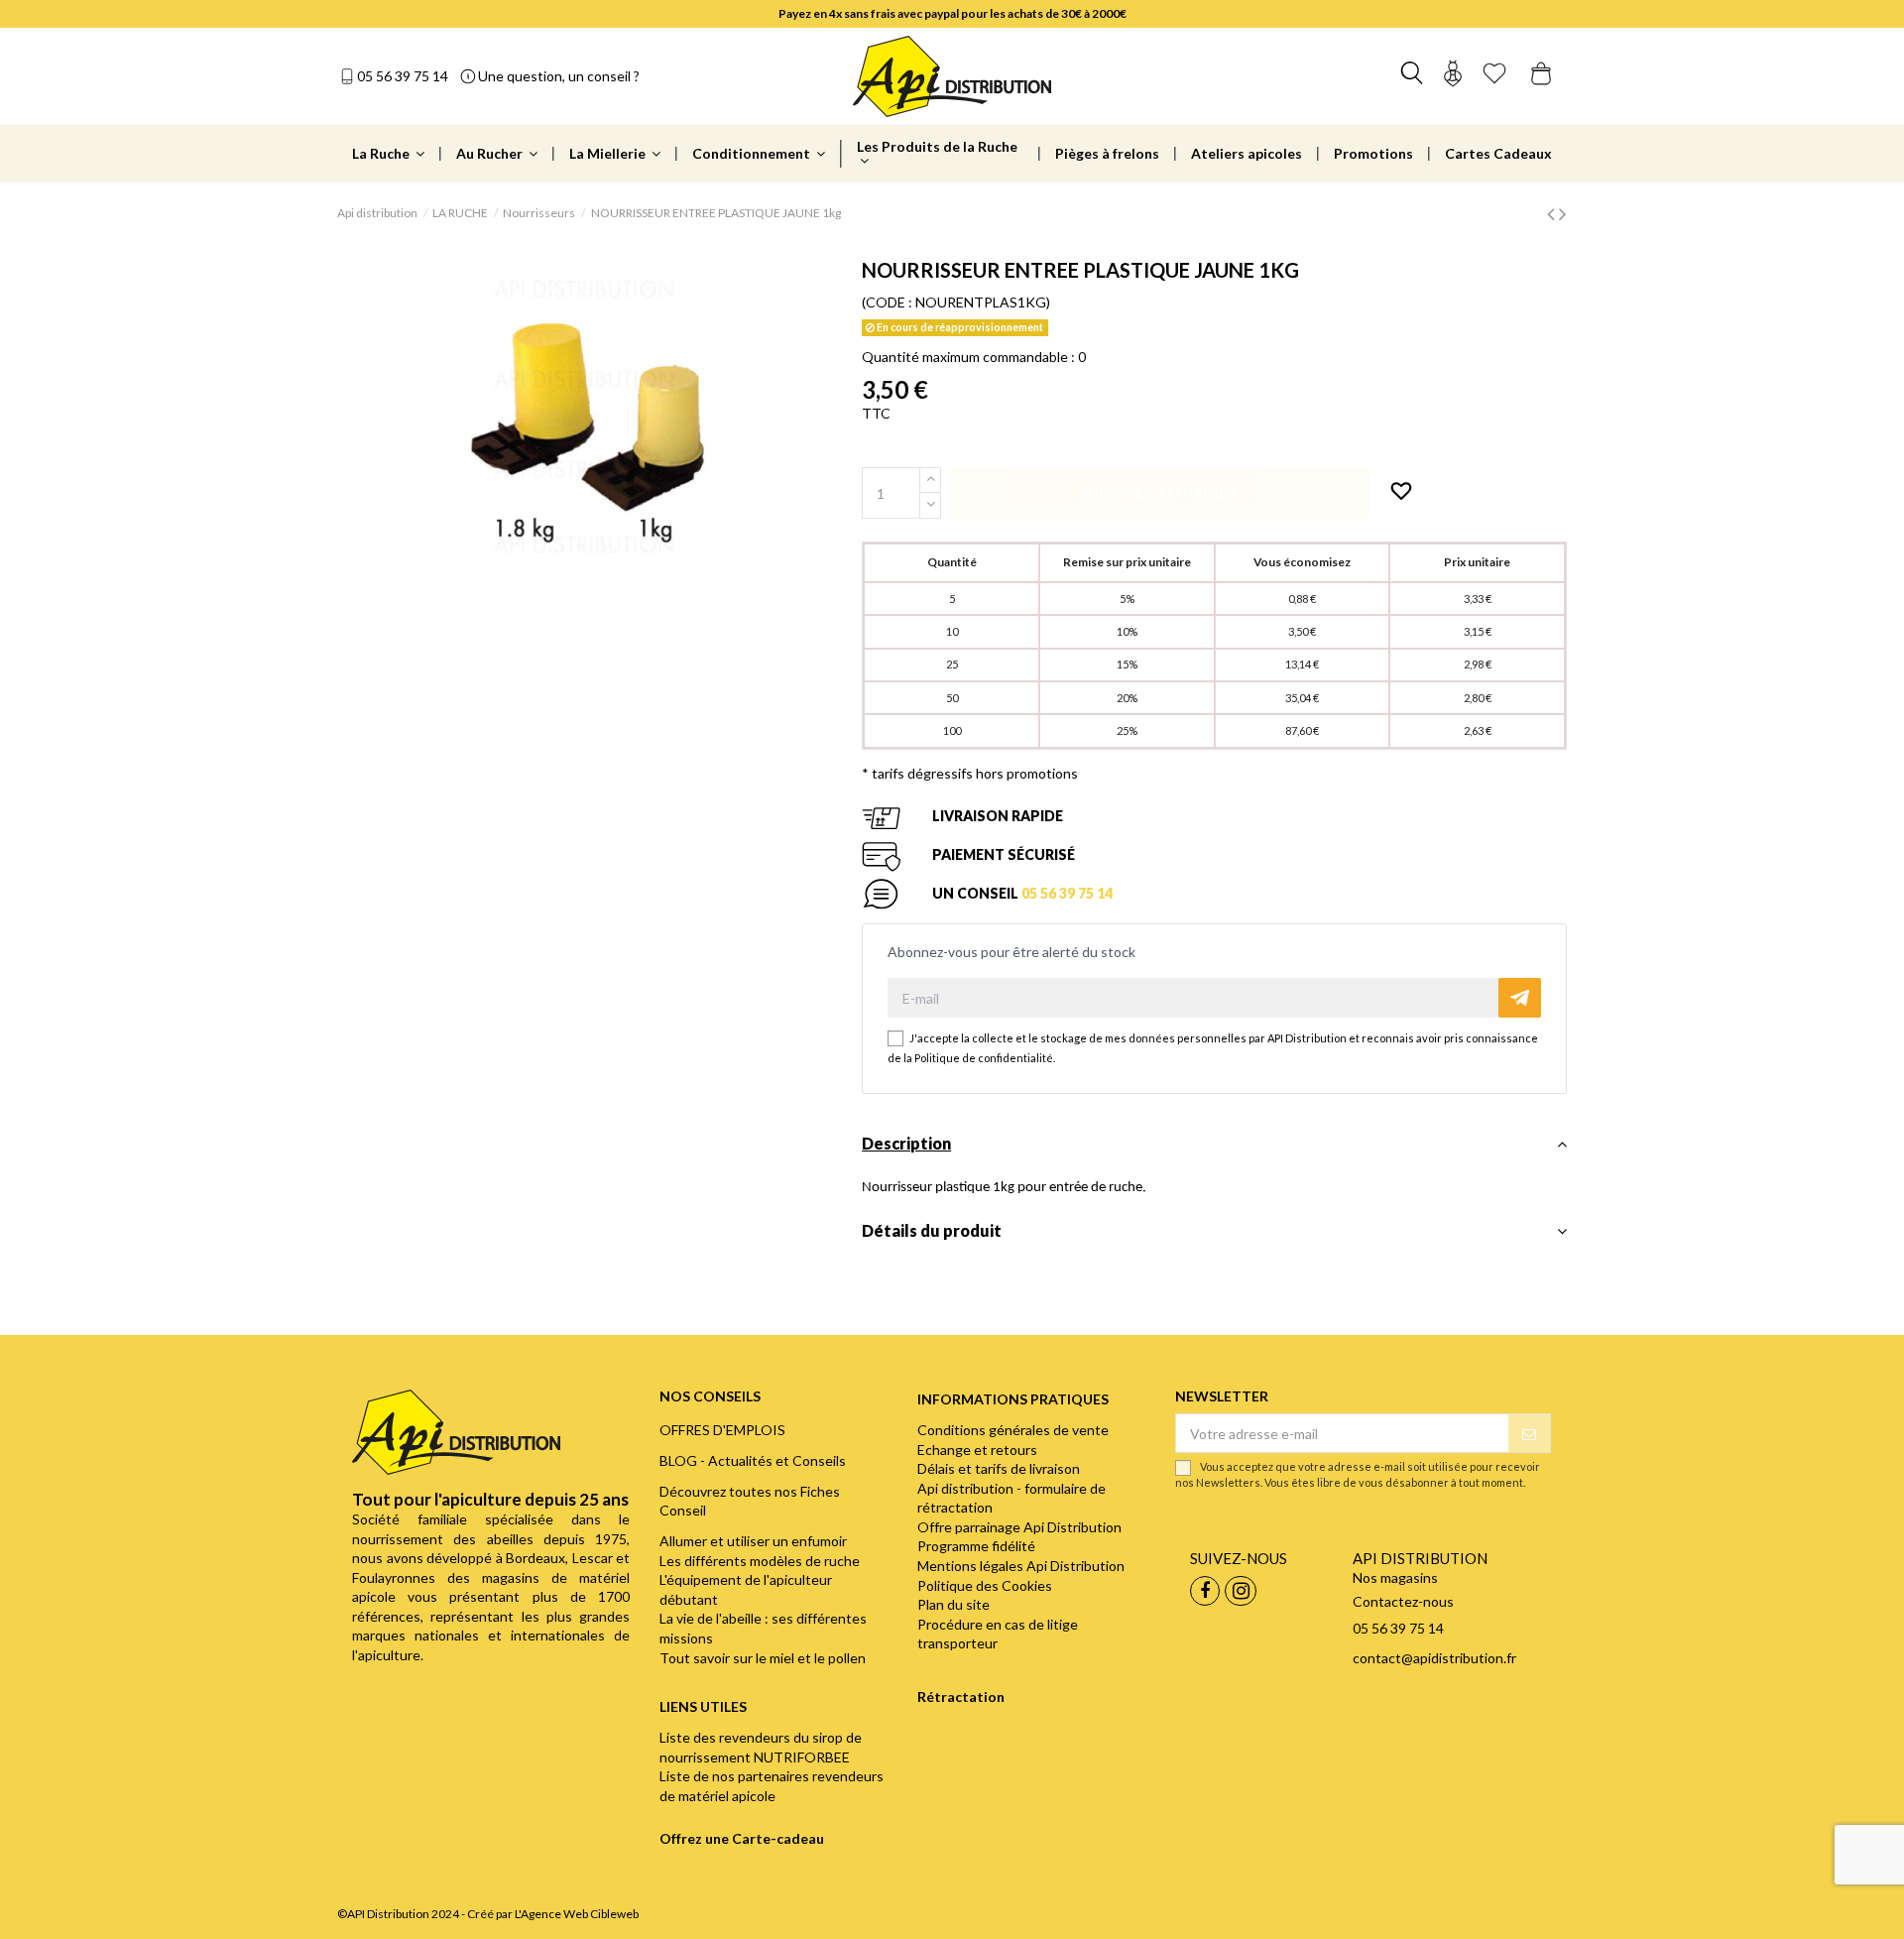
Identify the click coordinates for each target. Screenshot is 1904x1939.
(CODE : (887, 302)
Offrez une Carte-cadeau (742, 1838)
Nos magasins (1395, 1577)
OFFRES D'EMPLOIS (722, 1430)
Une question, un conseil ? (559, 76)
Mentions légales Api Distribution (1021, 1566)
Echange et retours (977, 1450)
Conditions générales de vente (1013, 1430)
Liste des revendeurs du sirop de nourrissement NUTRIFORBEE (761, 1747)
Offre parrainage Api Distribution (1019, 1527)
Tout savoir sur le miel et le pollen (763, 1658)
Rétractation (961, 1697)
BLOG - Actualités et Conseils (753, 1460)
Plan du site (953, 1604)
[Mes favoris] (1494, 76)
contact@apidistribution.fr (1434, 1658)
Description (906, 1143)
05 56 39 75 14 (403, 76)
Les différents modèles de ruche (760, 1561)
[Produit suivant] (1563, 213)
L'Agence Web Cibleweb (577, 1914)
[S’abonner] (1529, 1433)
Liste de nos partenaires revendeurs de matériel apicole (772, 1786)
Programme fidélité (976, 1546)
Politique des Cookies (985, 1585)
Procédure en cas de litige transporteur (998, 1634)
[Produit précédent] (1553, 213)
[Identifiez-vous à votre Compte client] (1453, 76)
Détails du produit (932, 1230)
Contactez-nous (1403, 1601)
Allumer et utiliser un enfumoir (753, 1541)
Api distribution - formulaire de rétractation (1011, 1498)
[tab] (1214, 1149)
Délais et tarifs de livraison (999, 1468)
